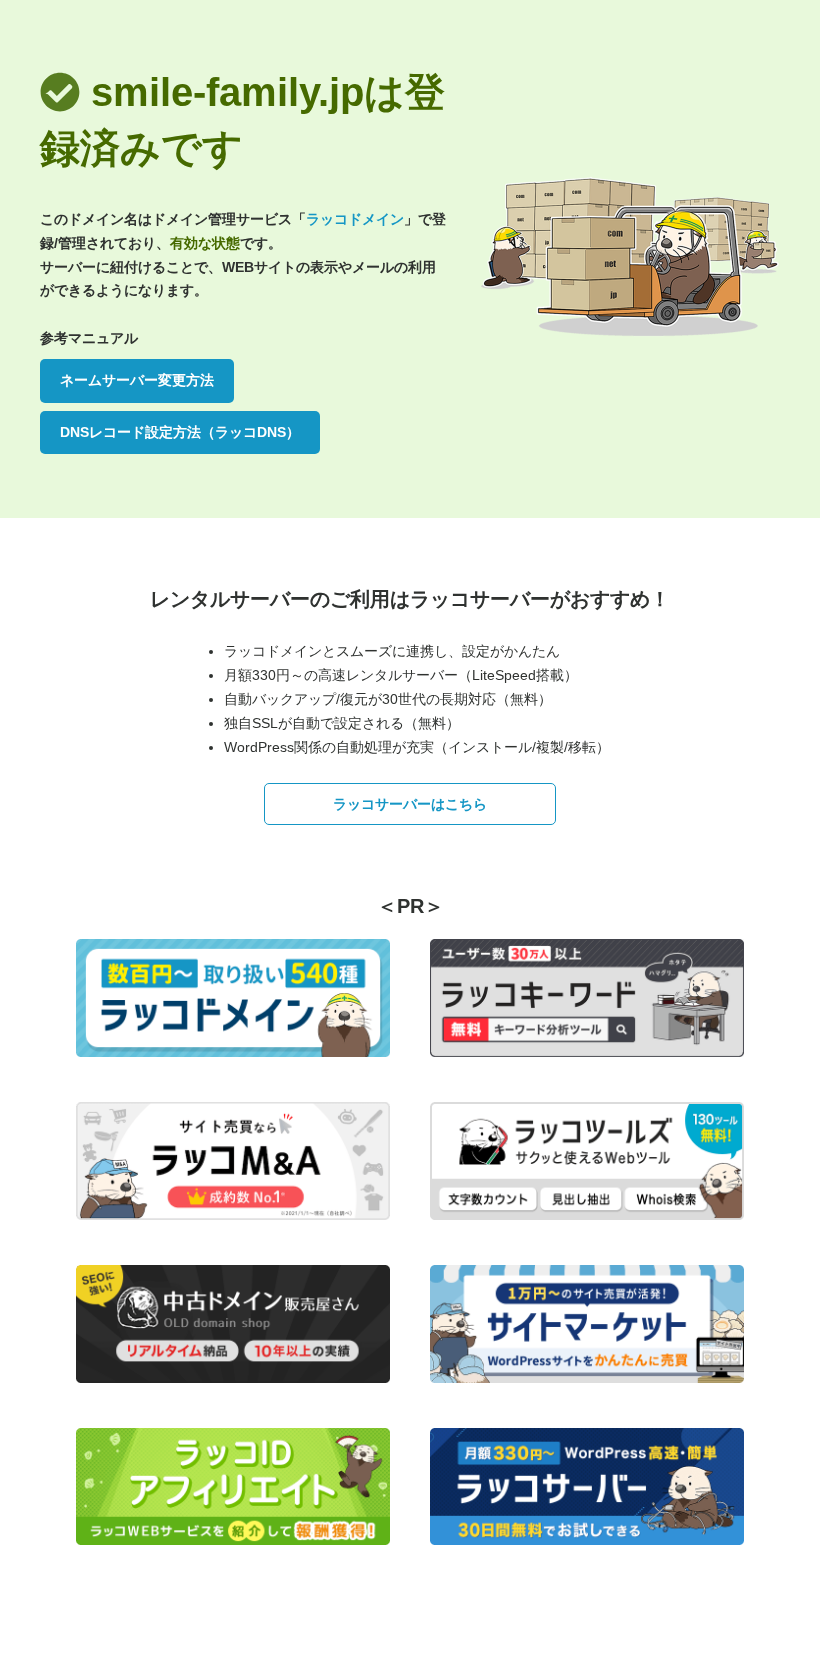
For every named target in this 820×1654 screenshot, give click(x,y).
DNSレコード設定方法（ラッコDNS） (180, 432)
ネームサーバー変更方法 (137, 380)
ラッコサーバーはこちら (410, 804)
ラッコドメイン (355, 219)
